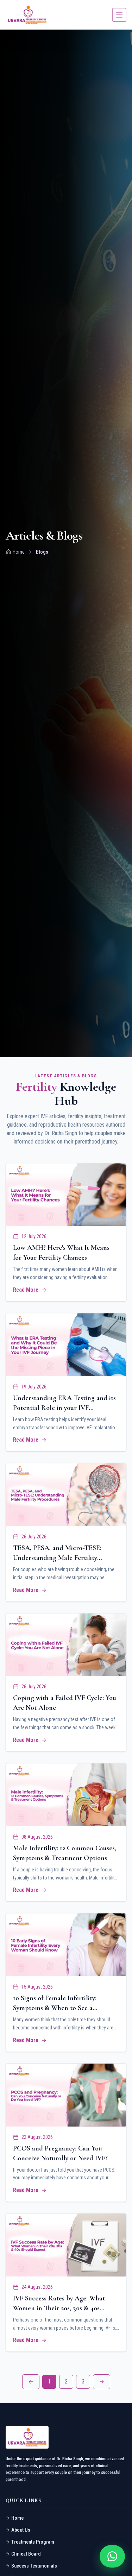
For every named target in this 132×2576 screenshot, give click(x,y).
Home (19, 552)
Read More (26, 1290)
